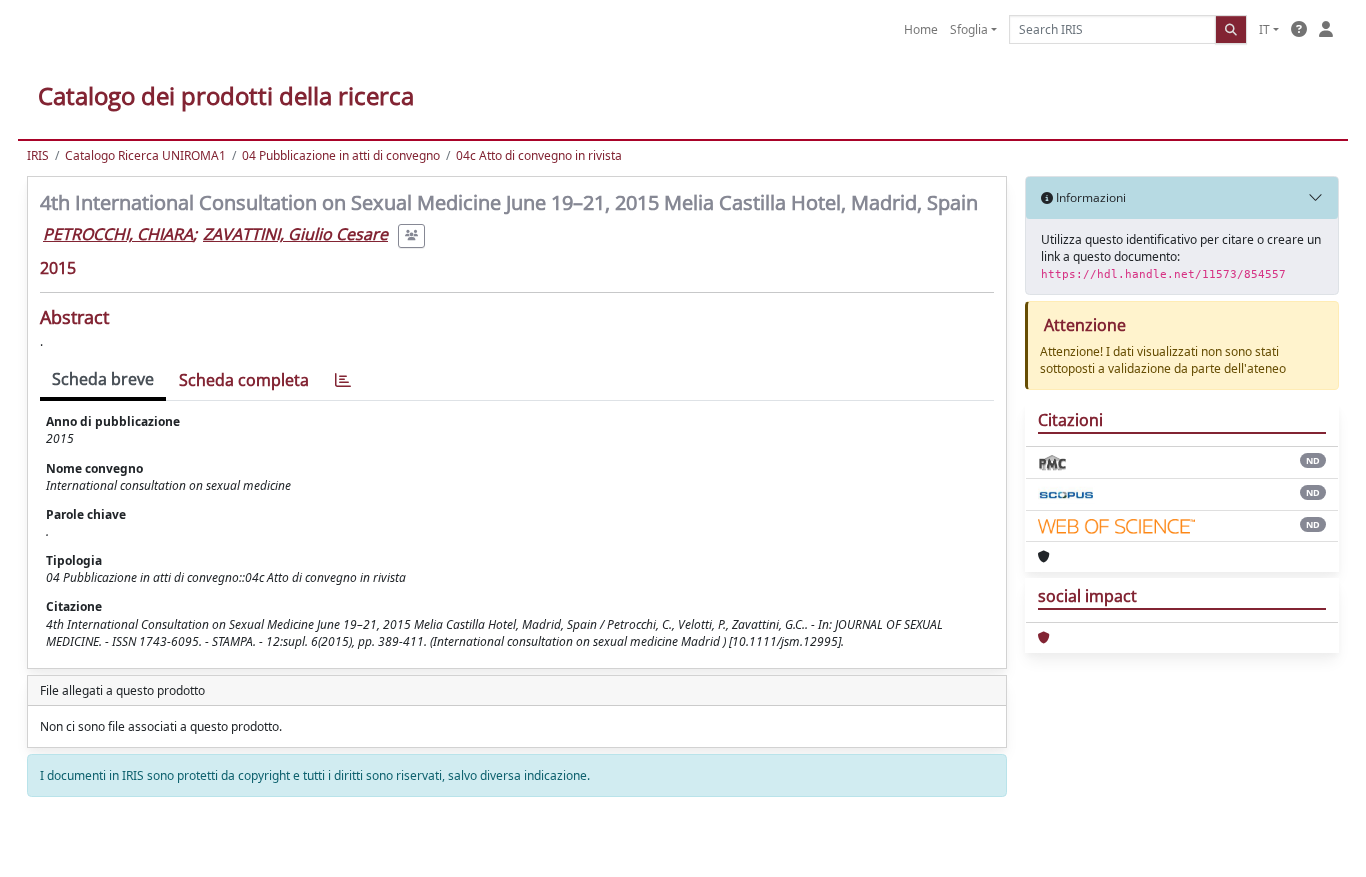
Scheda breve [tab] (103, 379)
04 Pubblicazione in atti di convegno (341, 155)
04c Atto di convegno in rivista (539, 155)
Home (921, 29)
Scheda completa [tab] (244, 380)
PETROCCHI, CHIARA (118, 234)
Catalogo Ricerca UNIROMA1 (145, 155)
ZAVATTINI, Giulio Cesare (295, 234)
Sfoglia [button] (969, 29)
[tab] (343, 380)
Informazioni (1089, 197)
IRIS (38, 155)
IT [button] (1264, 29)
